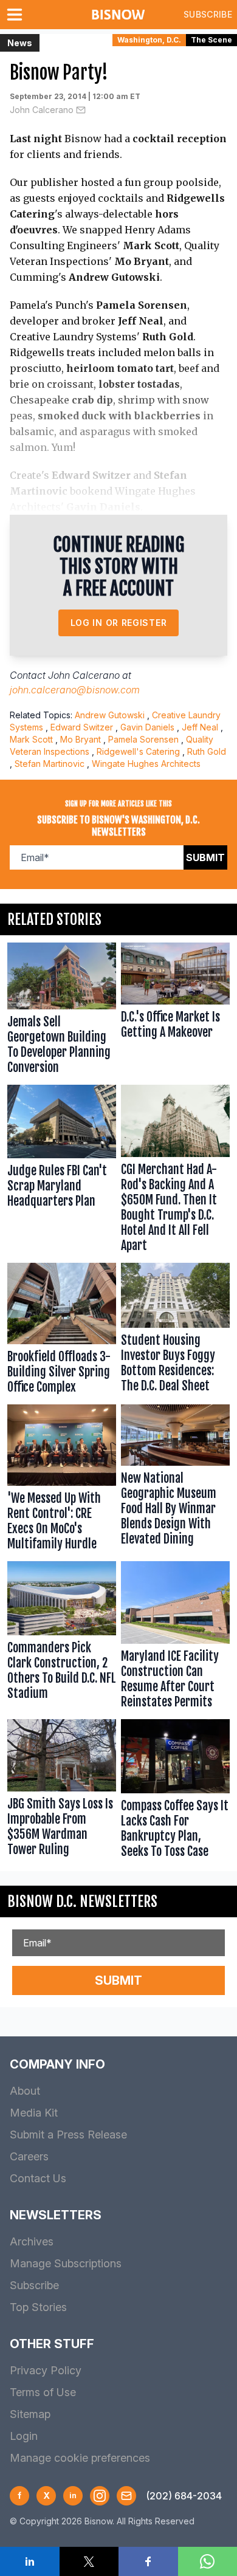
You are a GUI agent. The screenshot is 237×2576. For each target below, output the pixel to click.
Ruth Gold (207, 751)
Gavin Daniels (147, 727)
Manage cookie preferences (80, 2458)
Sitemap (30, 2414)
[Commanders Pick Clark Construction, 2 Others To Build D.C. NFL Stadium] (62, 1637)
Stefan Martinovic (50, 764)
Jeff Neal (200, 727)
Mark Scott (31, 739)
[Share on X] (89, 2561)
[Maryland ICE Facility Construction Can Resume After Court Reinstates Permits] (175, 1637)
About (25, 2091)
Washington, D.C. (149, 40)
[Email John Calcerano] (81, 110)
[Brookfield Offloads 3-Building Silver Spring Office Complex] (62, 1331)
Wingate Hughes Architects (146, 764)
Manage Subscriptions (66, 2263)
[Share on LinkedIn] (30, 2561)
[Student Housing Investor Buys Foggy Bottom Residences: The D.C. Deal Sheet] (175, 1331)
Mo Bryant (81, 739)
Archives (32, 2241)
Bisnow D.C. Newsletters (82, 1901)
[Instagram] (100, 2496)
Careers (29, 2156)
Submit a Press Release (68, 2135)
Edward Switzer (82, 727)
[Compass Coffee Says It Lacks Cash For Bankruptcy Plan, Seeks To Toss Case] (175, 1791)
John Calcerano (42, 110)
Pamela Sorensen (143, 739)
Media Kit (34, 2113)
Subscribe (208, 14)
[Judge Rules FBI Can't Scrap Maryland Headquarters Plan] (62, 1171)
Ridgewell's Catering (138, 751)
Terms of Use (43, 2392)
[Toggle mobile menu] (17, 15)
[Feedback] (126, 2496)
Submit (205, 857)
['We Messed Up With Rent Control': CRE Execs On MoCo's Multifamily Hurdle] (62, 1480)
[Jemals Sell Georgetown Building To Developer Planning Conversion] (62, 1011)
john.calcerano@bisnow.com (75, 690)
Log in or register (119, 623)
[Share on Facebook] (148, 2561)
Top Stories (38, 2307)
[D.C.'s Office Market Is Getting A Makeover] (175, 1011)
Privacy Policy (46, 2370)
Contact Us (38, 2178)
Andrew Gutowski (110, 715)
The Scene (211, 40)
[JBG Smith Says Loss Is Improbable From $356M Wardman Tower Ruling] (62, 1791)
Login (24, 2436)
